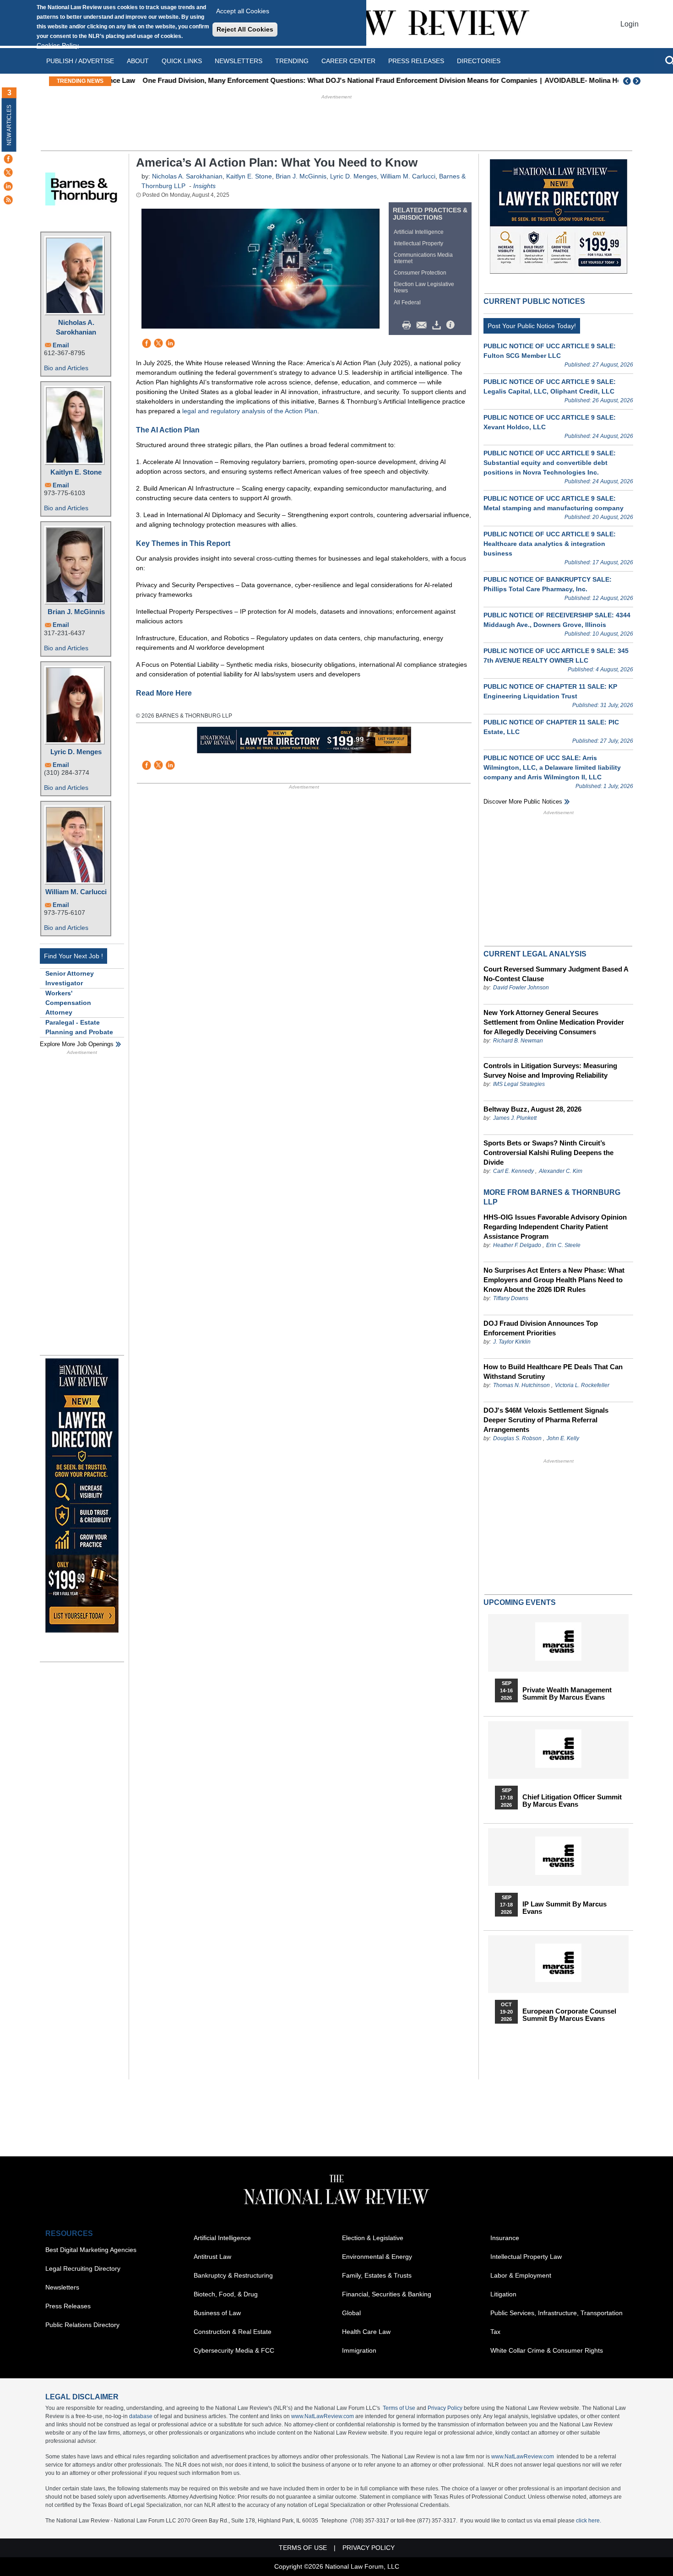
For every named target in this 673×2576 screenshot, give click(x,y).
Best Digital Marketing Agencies (91, 2250)
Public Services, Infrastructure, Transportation (556, 2313)
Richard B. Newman (518, 1041)
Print (409, 325)
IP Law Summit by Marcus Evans (564, 1908)
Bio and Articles (66, 368)
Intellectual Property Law (526, 2257)
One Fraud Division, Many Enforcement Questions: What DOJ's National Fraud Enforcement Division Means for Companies (314, 80)
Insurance (505, 2238)
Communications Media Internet (423, 258)
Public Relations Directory (82, 2325)
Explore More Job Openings (77, 1044)
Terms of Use (399, 2408)
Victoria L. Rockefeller (582, 1385)
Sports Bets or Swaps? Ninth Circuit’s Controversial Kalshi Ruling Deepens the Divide (548, 1153)
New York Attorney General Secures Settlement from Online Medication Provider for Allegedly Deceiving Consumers (554, 1022)
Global (351, 2313)
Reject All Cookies (245, 29)
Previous (627, 81)
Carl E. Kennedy (513, 1171)
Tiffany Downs (511, 1298)
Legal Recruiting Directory (83, 2268)
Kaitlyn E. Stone (76, 472)
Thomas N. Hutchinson (521, 1385)
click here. (589, 2521)
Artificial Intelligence (419, 232)
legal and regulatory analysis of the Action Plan (250, 411)
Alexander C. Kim (561, 1171)
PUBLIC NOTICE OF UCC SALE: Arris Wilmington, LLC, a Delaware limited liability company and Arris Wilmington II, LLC (552, 767)
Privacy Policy (445, 2408)
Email (61, 345)
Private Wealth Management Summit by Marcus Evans (567, 1694)
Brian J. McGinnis (76, 612)
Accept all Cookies (243, 11)
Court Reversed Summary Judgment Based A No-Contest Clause (556, 974)
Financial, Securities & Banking (387, 2294)
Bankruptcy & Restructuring (233, 2275)
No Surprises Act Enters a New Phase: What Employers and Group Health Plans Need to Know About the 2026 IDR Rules (554, 1280)
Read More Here (164, 693)
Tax (495, 2332)
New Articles (9, 125)
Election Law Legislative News (424, 287)
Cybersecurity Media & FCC (234, 2350)
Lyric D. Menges (76, 752)
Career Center (348, 61)
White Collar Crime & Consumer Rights (547, 2350)
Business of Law (217, 2313)
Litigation (503, 2294)
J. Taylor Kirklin (512, 1342)
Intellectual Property (418, 243)
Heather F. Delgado (517, 1245)
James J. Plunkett (515, 1118)
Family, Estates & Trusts (377, 2275)
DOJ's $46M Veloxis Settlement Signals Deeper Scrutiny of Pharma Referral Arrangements (546, 1420)
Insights (204, 186)
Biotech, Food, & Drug (226, 2294)
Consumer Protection (420, 273)
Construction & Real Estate (233, 2332)
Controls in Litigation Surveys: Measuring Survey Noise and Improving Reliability (550, 1070)
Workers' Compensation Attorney (68, 1003)
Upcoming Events (520, 1602)
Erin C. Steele (563, 1245)
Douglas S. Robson (517, 1438)
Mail (423, 325)
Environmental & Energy (377, 2257)
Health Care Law (366, 2332)
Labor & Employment (521, 2275)
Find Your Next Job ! (73, 956)
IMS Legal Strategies (519, 1084)
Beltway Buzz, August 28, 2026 (532, 1109)
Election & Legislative (373, 2238)
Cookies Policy (58, 45)
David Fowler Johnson (521, 988)
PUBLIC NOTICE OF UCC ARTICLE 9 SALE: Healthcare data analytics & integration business (550, 544)
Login (630, 24)
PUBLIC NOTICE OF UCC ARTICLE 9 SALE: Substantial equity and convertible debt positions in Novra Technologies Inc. (550, 463)
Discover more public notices (523, 802)
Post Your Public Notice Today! (532, 326)
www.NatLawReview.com (323, 2416)
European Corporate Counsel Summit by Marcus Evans (569, 2015)
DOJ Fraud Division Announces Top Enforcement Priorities (541, 1328)
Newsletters (239, 61)
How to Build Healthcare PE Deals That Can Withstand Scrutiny (553, 1372)
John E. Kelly (563, 1438)
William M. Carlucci (76, 892)
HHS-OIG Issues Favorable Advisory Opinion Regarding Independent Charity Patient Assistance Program (555, 1227)
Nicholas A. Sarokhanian (76, 327)
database (141, 2416)
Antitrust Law (212, 2257)
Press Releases (68, 2306)
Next (638, 81)
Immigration (359, 2350)
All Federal (407, 302)
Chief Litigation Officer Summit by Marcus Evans (572, 1801)
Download (438, 325)
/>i (452, 325)
